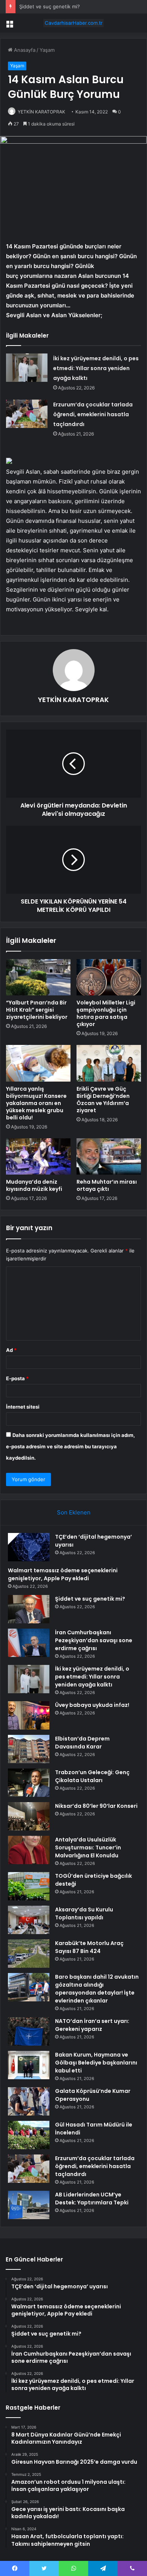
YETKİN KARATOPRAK (41, 112)
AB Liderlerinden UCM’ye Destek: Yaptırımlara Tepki (92, 2199)
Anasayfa (24, 50)
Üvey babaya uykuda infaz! (92, 1705)
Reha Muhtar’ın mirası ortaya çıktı (107, 1185)
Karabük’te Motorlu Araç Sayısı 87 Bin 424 (89, 1947)
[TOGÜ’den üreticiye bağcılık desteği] (29, 1886)
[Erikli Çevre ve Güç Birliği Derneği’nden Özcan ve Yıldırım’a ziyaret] (109, 1063)
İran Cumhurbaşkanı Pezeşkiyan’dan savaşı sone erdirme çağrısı (94, 1640)
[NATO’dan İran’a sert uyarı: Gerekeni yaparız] (29, 2031)
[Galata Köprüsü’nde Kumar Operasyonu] (29, 2101)
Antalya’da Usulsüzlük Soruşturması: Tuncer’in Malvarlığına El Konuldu (88, 1848)
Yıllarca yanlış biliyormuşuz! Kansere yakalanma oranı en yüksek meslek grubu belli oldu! (36, 1103)
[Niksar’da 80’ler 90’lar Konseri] (29, 1816)
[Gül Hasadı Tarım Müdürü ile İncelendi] (29, 2135)
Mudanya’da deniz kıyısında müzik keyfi (34, 1185)
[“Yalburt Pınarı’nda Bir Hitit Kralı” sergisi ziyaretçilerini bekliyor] (38, 977)
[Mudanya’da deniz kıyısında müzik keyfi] (38, 1156)
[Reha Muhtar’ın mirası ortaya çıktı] (109, 1156)
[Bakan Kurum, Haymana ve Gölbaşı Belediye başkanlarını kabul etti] (29, 2065)
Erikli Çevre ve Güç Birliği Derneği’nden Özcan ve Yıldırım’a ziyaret (103, 1100)
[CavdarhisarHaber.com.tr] (73, 23)
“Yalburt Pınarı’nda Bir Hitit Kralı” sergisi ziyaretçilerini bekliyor (37, 1010)
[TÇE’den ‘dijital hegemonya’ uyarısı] (29, 1547)
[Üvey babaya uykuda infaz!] (29, 1715)
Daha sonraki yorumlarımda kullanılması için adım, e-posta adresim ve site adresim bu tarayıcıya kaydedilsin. (70, 1446)
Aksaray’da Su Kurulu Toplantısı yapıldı (84, 1913)
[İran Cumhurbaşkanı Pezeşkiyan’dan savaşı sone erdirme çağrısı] (29, 1643)
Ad (11, 1350)
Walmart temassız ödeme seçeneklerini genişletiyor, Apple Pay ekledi (63, 1574)
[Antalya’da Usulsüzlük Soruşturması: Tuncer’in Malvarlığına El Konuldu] (29, 1850)
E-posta (17, 1378)
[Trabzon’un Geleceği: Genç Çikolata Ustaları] (29, 1783)
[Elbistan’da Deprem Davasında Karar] (29, 1749)
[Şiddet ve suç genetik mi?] (29, 1609)
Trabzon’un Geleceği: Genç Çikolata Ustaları (92, 1776)
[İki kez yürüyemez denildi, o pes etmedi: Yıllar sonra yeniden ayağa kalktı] (27, 368)
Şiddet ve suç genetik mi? (50, 6)
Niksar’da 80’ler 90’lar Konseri (96, 1806)
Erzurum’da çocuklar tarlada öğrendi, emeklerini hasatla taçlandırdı (93, 414)
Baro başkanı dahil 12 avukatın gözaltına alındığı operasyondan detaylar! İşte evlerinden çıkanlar (97, 1989)
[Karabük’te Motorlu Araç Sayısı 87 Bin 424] (29, 1954)
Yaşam (47, 50)
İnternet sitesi (23, 1407)
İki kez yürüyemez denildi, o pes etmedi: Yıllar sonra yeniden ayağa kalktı (96, 368)
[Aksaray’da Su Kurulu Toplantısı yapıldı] (29, 1920)
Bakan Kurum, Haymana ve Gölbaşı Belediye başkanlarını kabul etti (96, 2063)
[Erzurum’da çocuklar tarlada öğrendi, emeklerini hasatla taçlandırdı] (27, 414)
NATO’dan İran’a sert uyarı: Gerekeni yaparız (92, 2025)
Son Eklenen (74, 1512)
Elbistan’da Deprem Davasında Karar (82, 1743)
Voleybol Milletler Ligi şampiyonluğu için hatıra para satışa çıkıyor (106, 1013)
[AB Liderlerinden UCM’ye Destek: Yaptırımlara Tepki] (29, 2205)
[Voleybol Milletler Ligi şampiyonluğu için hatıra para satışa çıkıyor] (109, 977)
